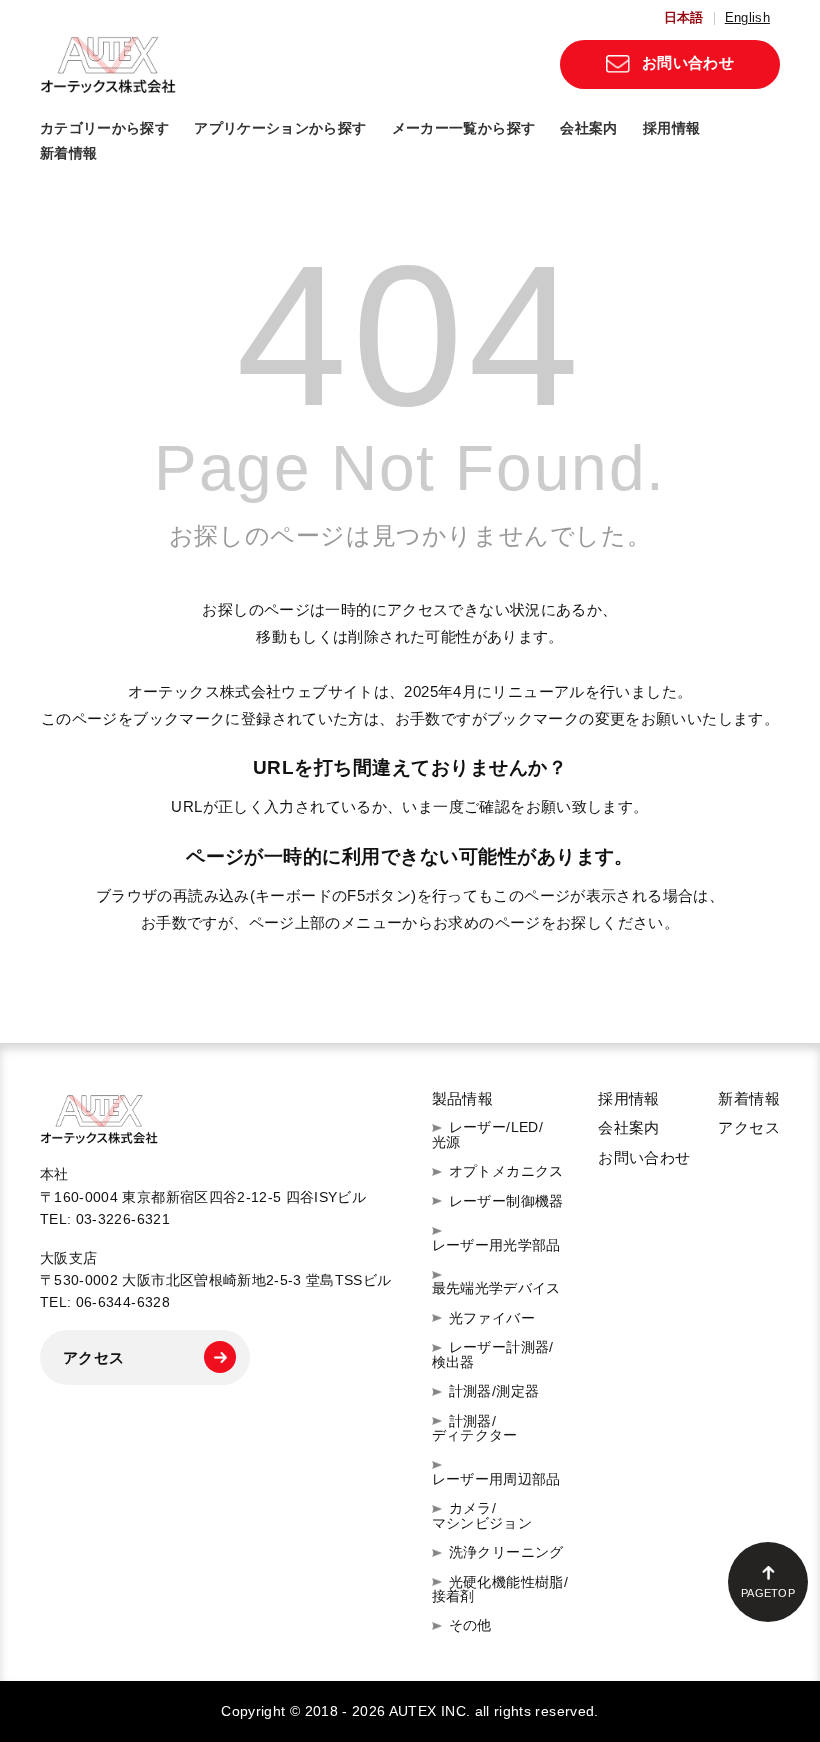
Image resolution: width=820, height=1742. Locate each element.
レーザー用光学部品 (496, 1244)
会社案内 (588, 128)
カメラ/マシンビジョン (482, 1515)
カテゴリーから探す (104, 128)
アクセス (94, 1357)
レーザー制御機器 (506, 1201)
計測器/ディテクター (475, 1428)
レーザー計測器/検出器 (493, 1354)
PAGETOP (768, 1593)
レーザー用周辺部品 (496, 1478)
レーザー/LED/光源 (487, 1134)
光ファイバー (492, 1318)
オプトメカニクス (506, 1171)
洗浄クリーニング (506, 1552)
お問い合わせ (688, 62)
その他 (470, 1625)
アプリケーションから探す (280, 128)
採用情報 (671, 128)
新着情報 (68, 153)
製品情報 (463, 1098)
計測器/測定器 (494, 1391)
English (747, 18)
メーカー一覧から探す (464, 128)
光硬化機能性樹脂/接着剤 (500, 1589)
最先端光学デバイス (496, 1287)
